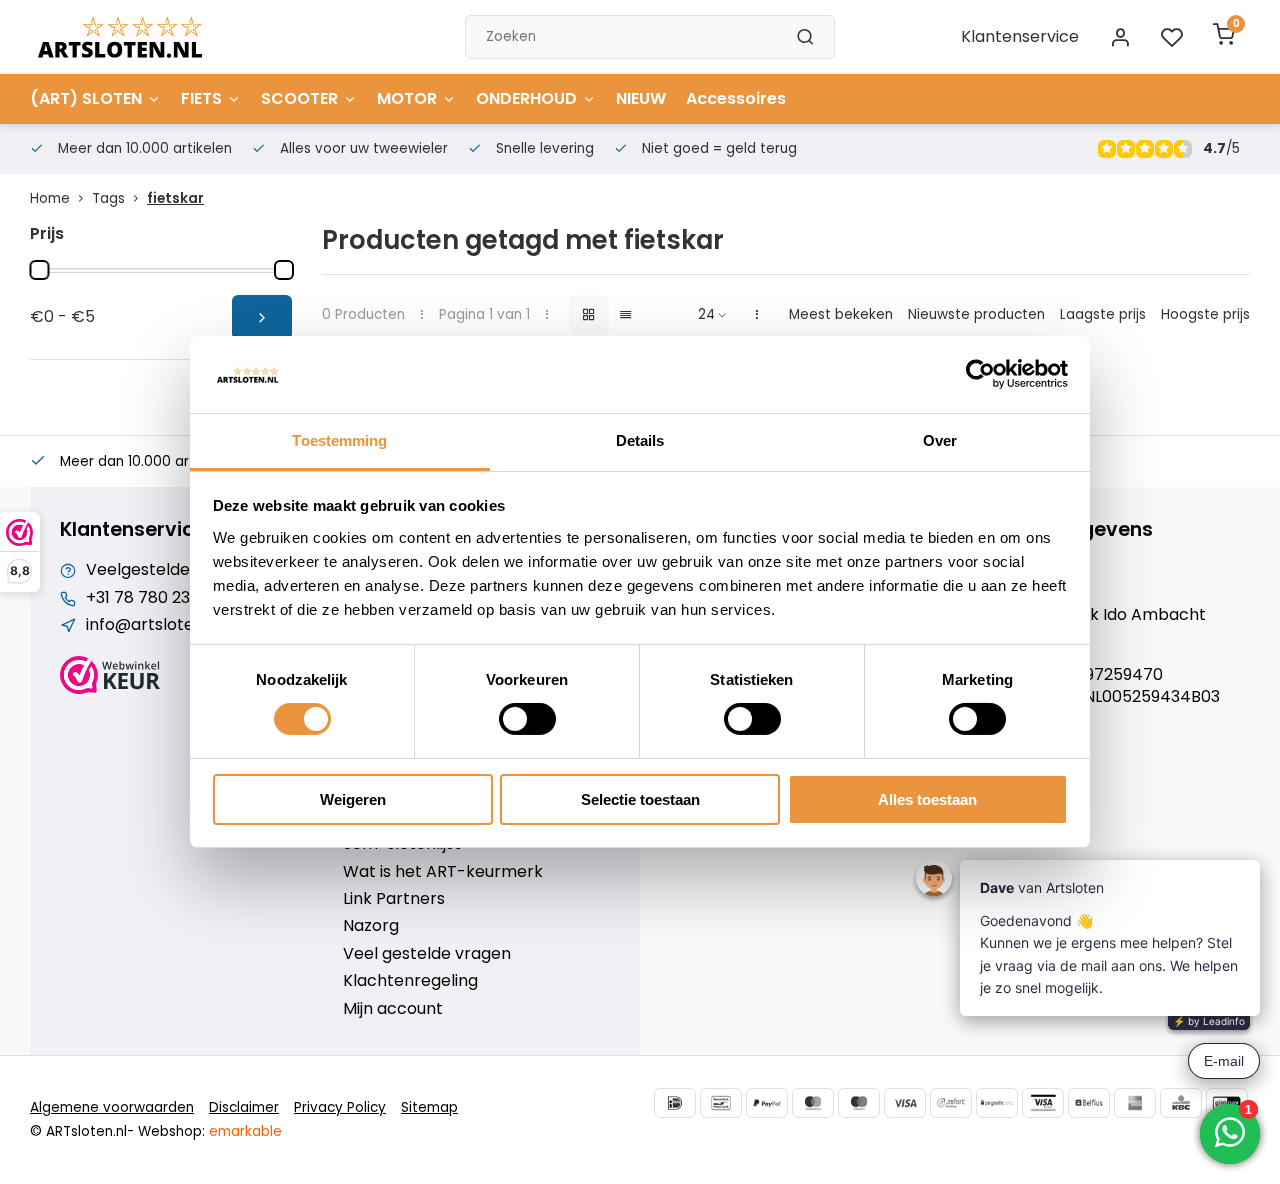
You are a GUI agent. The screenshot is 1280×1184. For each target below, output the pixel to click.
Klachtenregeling (410, 981)
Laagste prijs (1103, 314)
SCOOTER (299, 98)
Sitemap (429, 1107)
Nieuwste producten (976, 314)
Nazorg (371, 926)
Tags (108, 198)
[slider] (39, 270)
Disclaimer (244, 1107)
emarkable (245, 1131)
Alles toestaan (927, 799)
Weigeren (353, 799)
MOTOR (407, 98)
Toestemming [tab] (339, 440)
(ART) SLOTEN (86, 98)
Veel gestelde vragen (427, 954)
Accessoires (736, 98)
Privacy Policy (340, 1107)
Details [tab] (640, 440)
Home (50, 198)
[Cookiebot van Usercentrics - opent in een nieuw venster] (980, 374)
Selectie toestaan (640, 799)
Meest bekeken (841, 314)
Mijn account (393, 1009)
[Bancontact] (721, 1103)
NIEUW (641, 98)
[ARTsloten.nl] (120, 37)
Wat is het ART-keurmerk (443, 872)
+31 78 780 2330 (147, 598)
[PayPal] (767, 1103)
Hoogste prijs (1205, 314)
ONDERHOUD (526, 98)
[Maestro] (859, 1103)
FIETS (201, 98)
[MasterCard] (813, 1103)
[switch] (527, 719)
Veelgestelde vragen (168, 570)
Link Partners (394, 899)
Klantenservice (1020, 36)
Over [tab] (940, 440)
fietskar (175, 198)
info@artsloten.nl (153, 625)
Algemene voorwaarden (112, 1107)
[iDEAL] (675, 1103)
